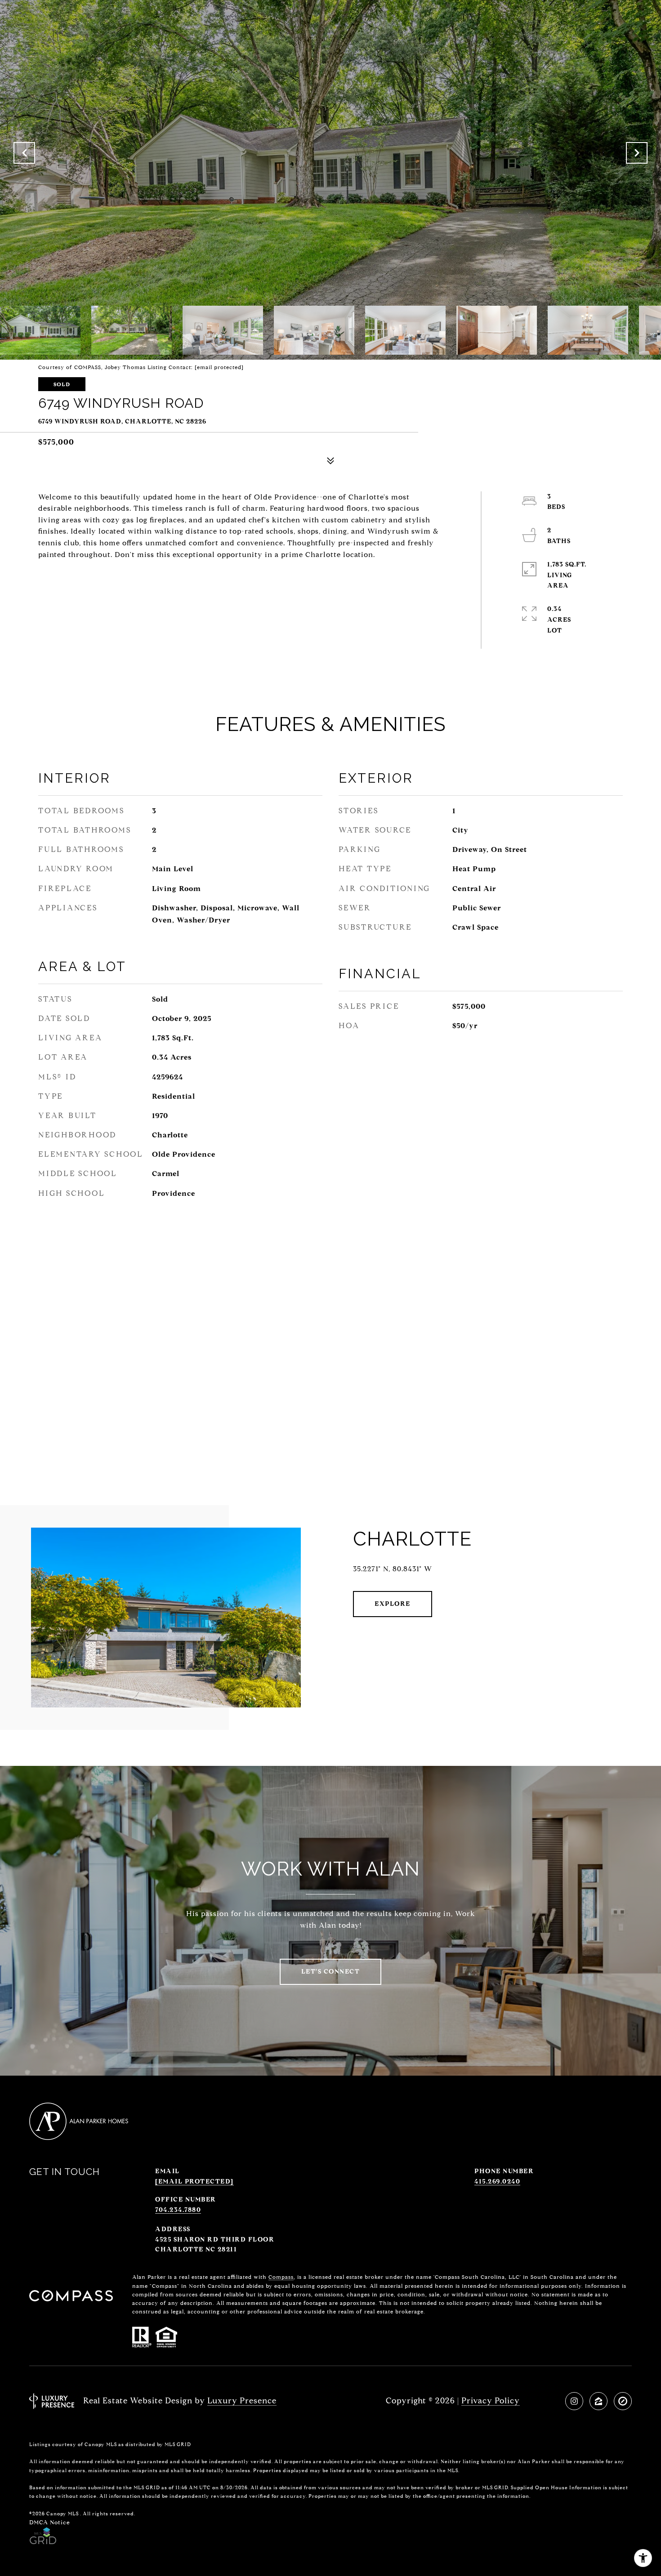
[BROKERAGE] (623, 2401)
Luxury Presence (242, 2401)
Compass (281, 2277)
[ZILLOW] (598, 2401)
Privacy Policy (491, 2401)
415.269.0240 (497, 2182)
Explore (393, 1604)
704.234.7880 (178, 2210)
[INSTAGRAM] (574, 2401)
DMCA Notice (50, 2522)
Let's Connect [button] (331, 1972)
